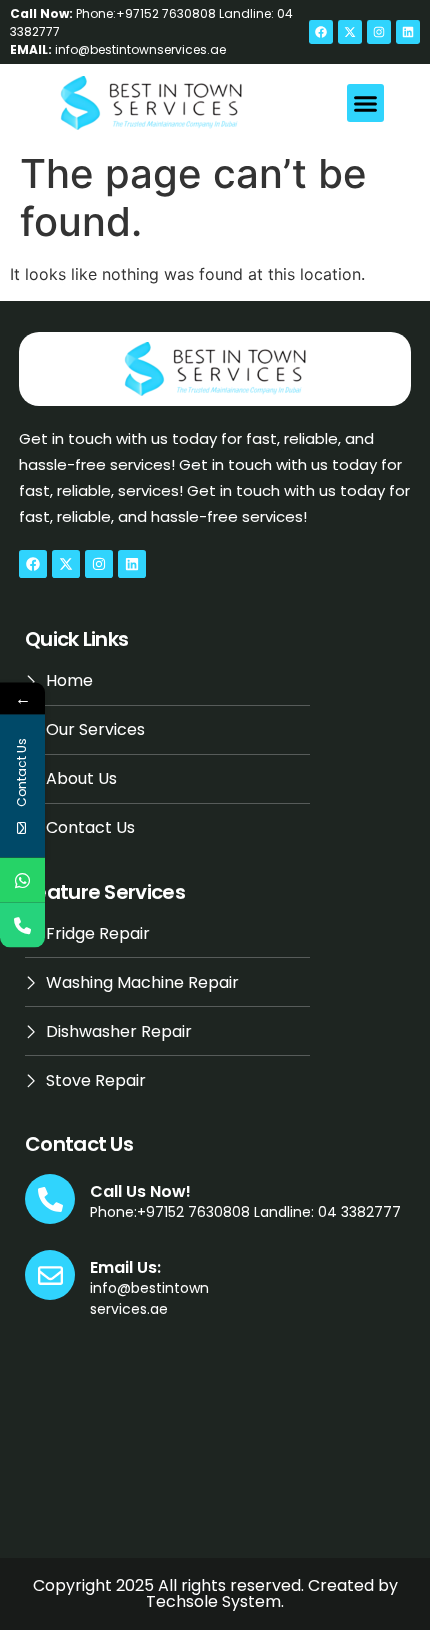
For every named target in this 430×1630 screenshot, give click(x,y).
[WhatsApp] (22, 880)
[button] (366, 103)
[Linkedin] (408, 32)
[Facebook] (321, 32)
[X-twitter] (350, 32)
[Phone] (22, 925)
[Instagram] (379, 32)
